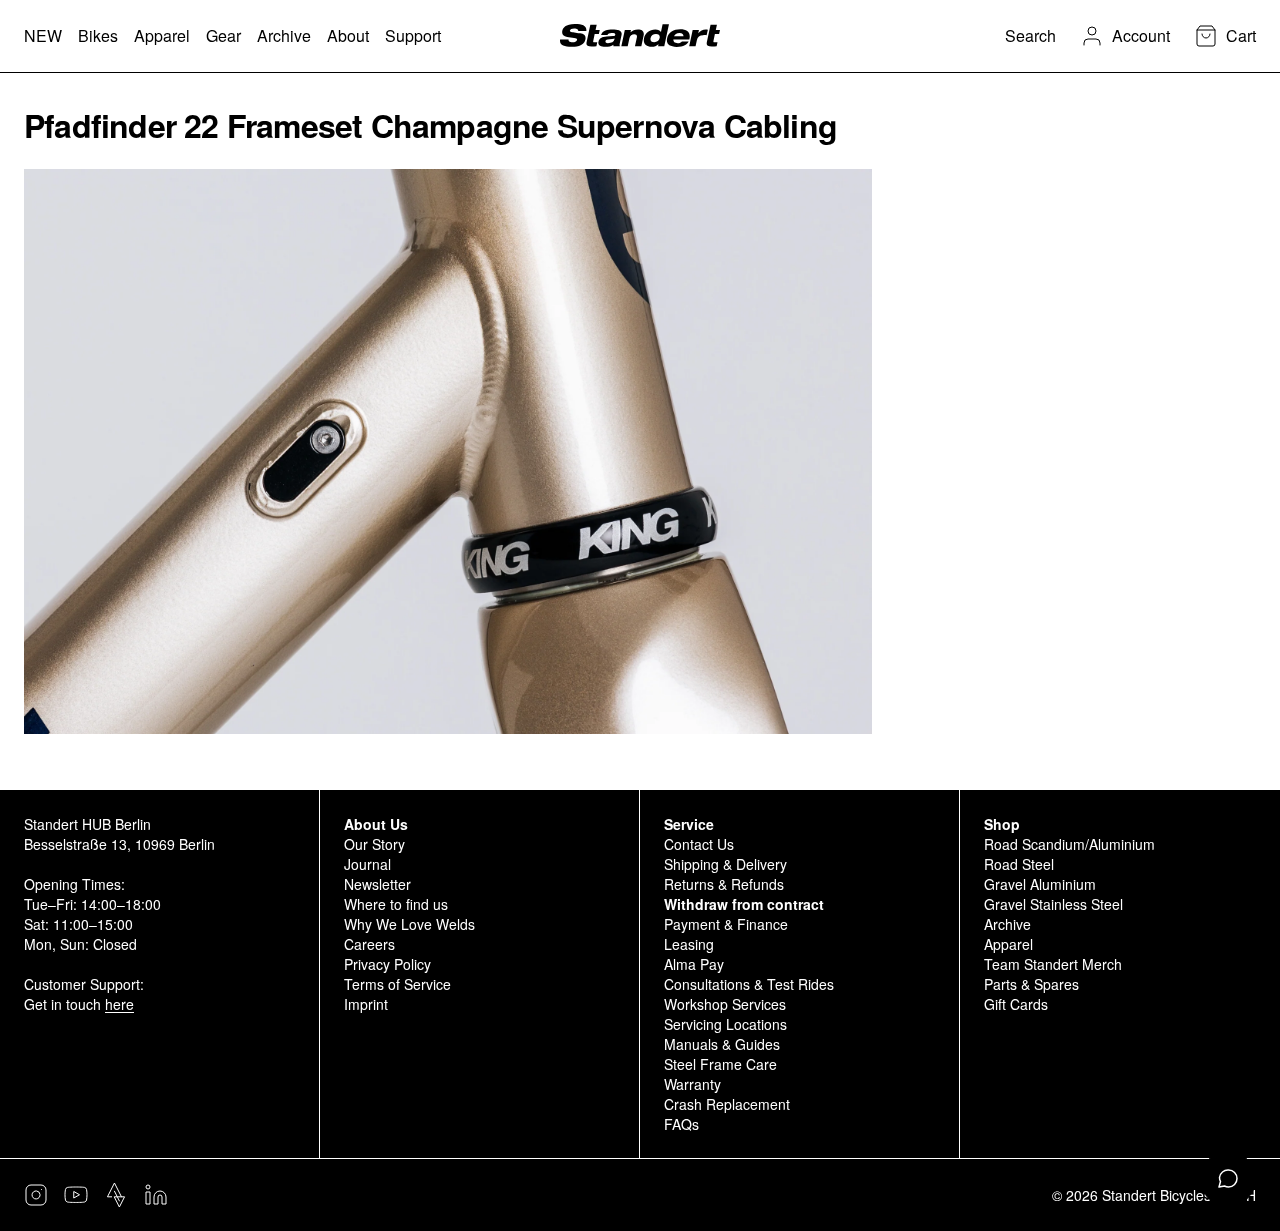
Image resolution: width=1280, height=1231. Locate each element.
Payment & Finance (726, 924)
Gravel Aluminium (1040, 884)
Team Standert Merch (1053, 964)
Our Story (374, 844)
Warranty (692, 1084)
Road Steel (1019, 864)
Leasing (689, 944)
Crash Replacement (727, 1104)
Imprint (366, 1004)
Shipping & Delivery (725, 864)
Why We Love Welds (409, 924)
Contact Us (699, 844)
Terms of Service (397, 984)
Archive (1007, 924)
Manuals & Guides (722, 1044)
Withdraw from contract (744, 904)
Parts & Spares (1031, 984)
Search (1030, 35)
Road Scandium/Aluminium (1069, 844)
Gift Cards (1016, 1004)
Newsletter (377, 884)
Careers (369, 944)
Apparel (1008, 944)
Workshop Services (725, 1004)
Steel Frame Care (720, 1064)
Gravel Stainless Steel (1053, 904)
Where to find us (396, 904)
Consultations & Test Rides (749, 984)
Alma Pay (694, 964)
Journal (367, 864)
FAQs (681, 1124)
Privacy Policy (387, 964)
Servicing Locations (725, 1024)
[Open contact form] (1228, 1179)
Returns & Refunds (724, 884)
